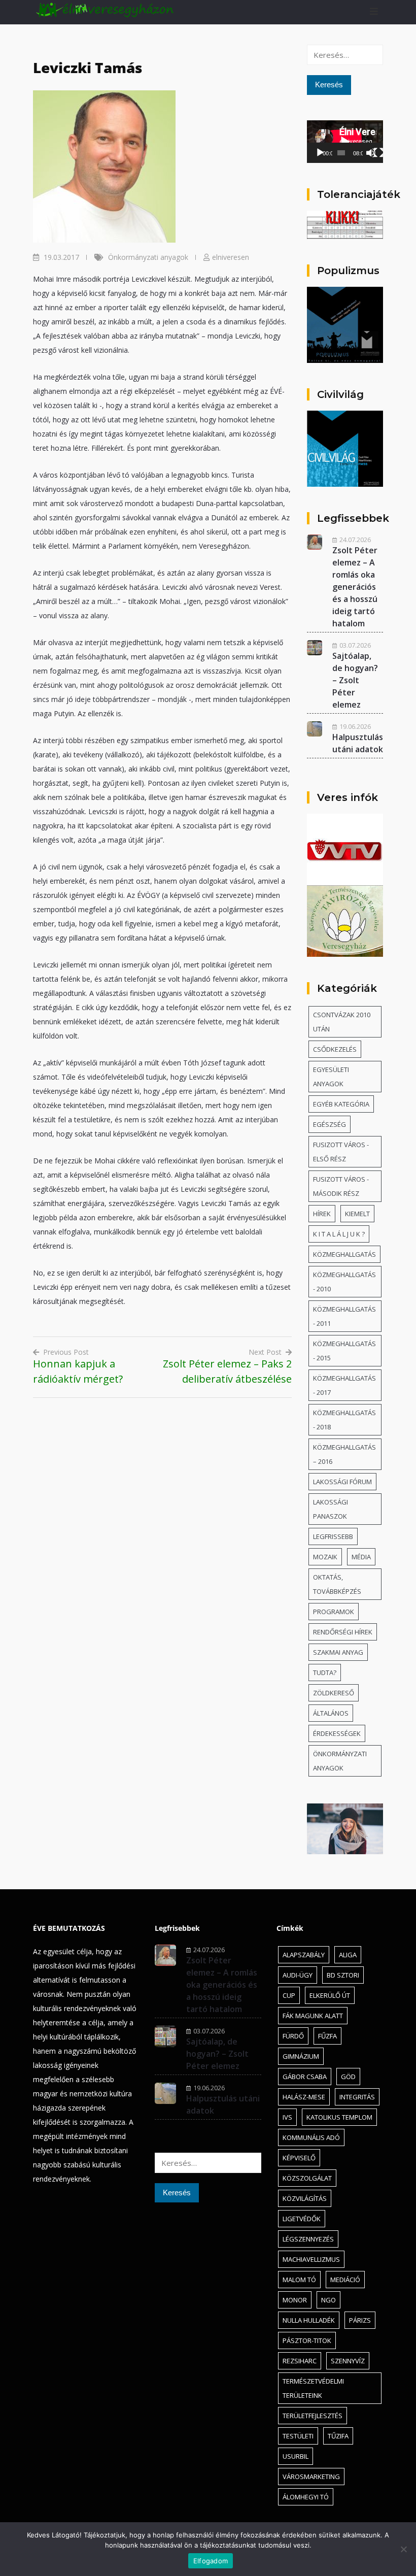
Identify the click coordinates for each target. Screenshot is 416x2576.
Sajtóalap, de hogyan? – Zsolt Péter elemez (355, 680)
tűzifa (338, 2436)
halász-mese (304, 2097)
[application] (345, 142)
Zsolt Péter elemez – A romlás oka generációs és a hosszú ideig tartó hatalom (355, 587)
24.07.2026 (355, 540)
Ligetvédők (302, 2219)
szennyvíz (348, 2361)
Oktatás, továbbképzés (337, 1584)
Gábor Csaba (305, 2077)
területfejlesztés (313, 2416)
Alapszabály (304, 1955)
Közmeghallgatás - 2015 (344, 1351)
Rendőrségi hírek (343, 1632)
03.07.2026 (355, 645)
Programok (334, 1612)
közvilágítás (305, 2198)
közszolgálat (307, 2178)
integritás (357, 2097)
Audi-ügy (298, 1975)
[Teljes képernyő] (378, 153)
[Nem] (403, 2549)
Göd (348, 2077)
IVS (287, 2117)
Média (361, 1557)
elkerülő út (330, 1995)
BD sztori (343, 1975)
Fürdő (293, 2036)
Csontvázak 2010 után (342, 1022)
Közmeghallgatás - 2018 (344, 1420)
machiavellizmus (311, 2259)
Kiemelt (357, 1214)
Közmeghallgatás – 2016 (344, 1454)
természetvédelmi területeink (313, 2388)
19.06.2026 (355, 726)
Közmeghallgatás (344, 1254)
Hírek (322, 1214)
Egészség (330, 1124)
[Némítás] (371, 153)
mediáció (345, 2280)
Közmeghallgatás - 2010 (344, 1282)
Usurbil (296, 2456)
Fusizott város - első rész (341, 1152)
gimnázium (301, 2056)
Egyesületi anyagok (331, 1077)
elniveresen (231, 257)
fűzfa (327, 2036)
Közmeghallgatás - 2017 (344, 1385)
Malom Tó (299, 2280)
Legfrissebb (333, 1536)
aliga (348, 1955)
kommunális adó (311, 2137)
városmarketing (311, 2477)
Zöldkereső (334, 1693)
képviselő (299, 2158)
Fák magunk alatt (313, 2016)
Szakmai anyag (338, 1652)
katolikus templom (339, 2117)
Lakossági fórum (342, 1482)
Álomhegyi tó (306, 2497)
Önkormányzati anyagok (148, 257)
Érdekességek (337, 1733)
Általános (331, 1713)
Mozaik (325, 1557)
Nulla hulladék (309, 2320)
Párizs (360, 2320)
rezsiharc (300, 2361)
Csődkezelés (335, 1049)
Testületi (298, 2436)
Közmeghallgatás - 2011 (344, 1316)
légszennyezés (308, 2239)
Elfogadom (211, 2561)
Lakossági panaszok (331, 1509)
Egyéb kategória (341, 1104)
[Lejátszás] (320, 153)
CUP (289, 1995)
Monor (295, 2300)
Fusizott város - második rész (341, 1186)
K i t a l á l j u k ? (339, 1234)
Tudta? (325, 1672)
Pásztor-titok (307, 2340)
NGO (328, 2300)
